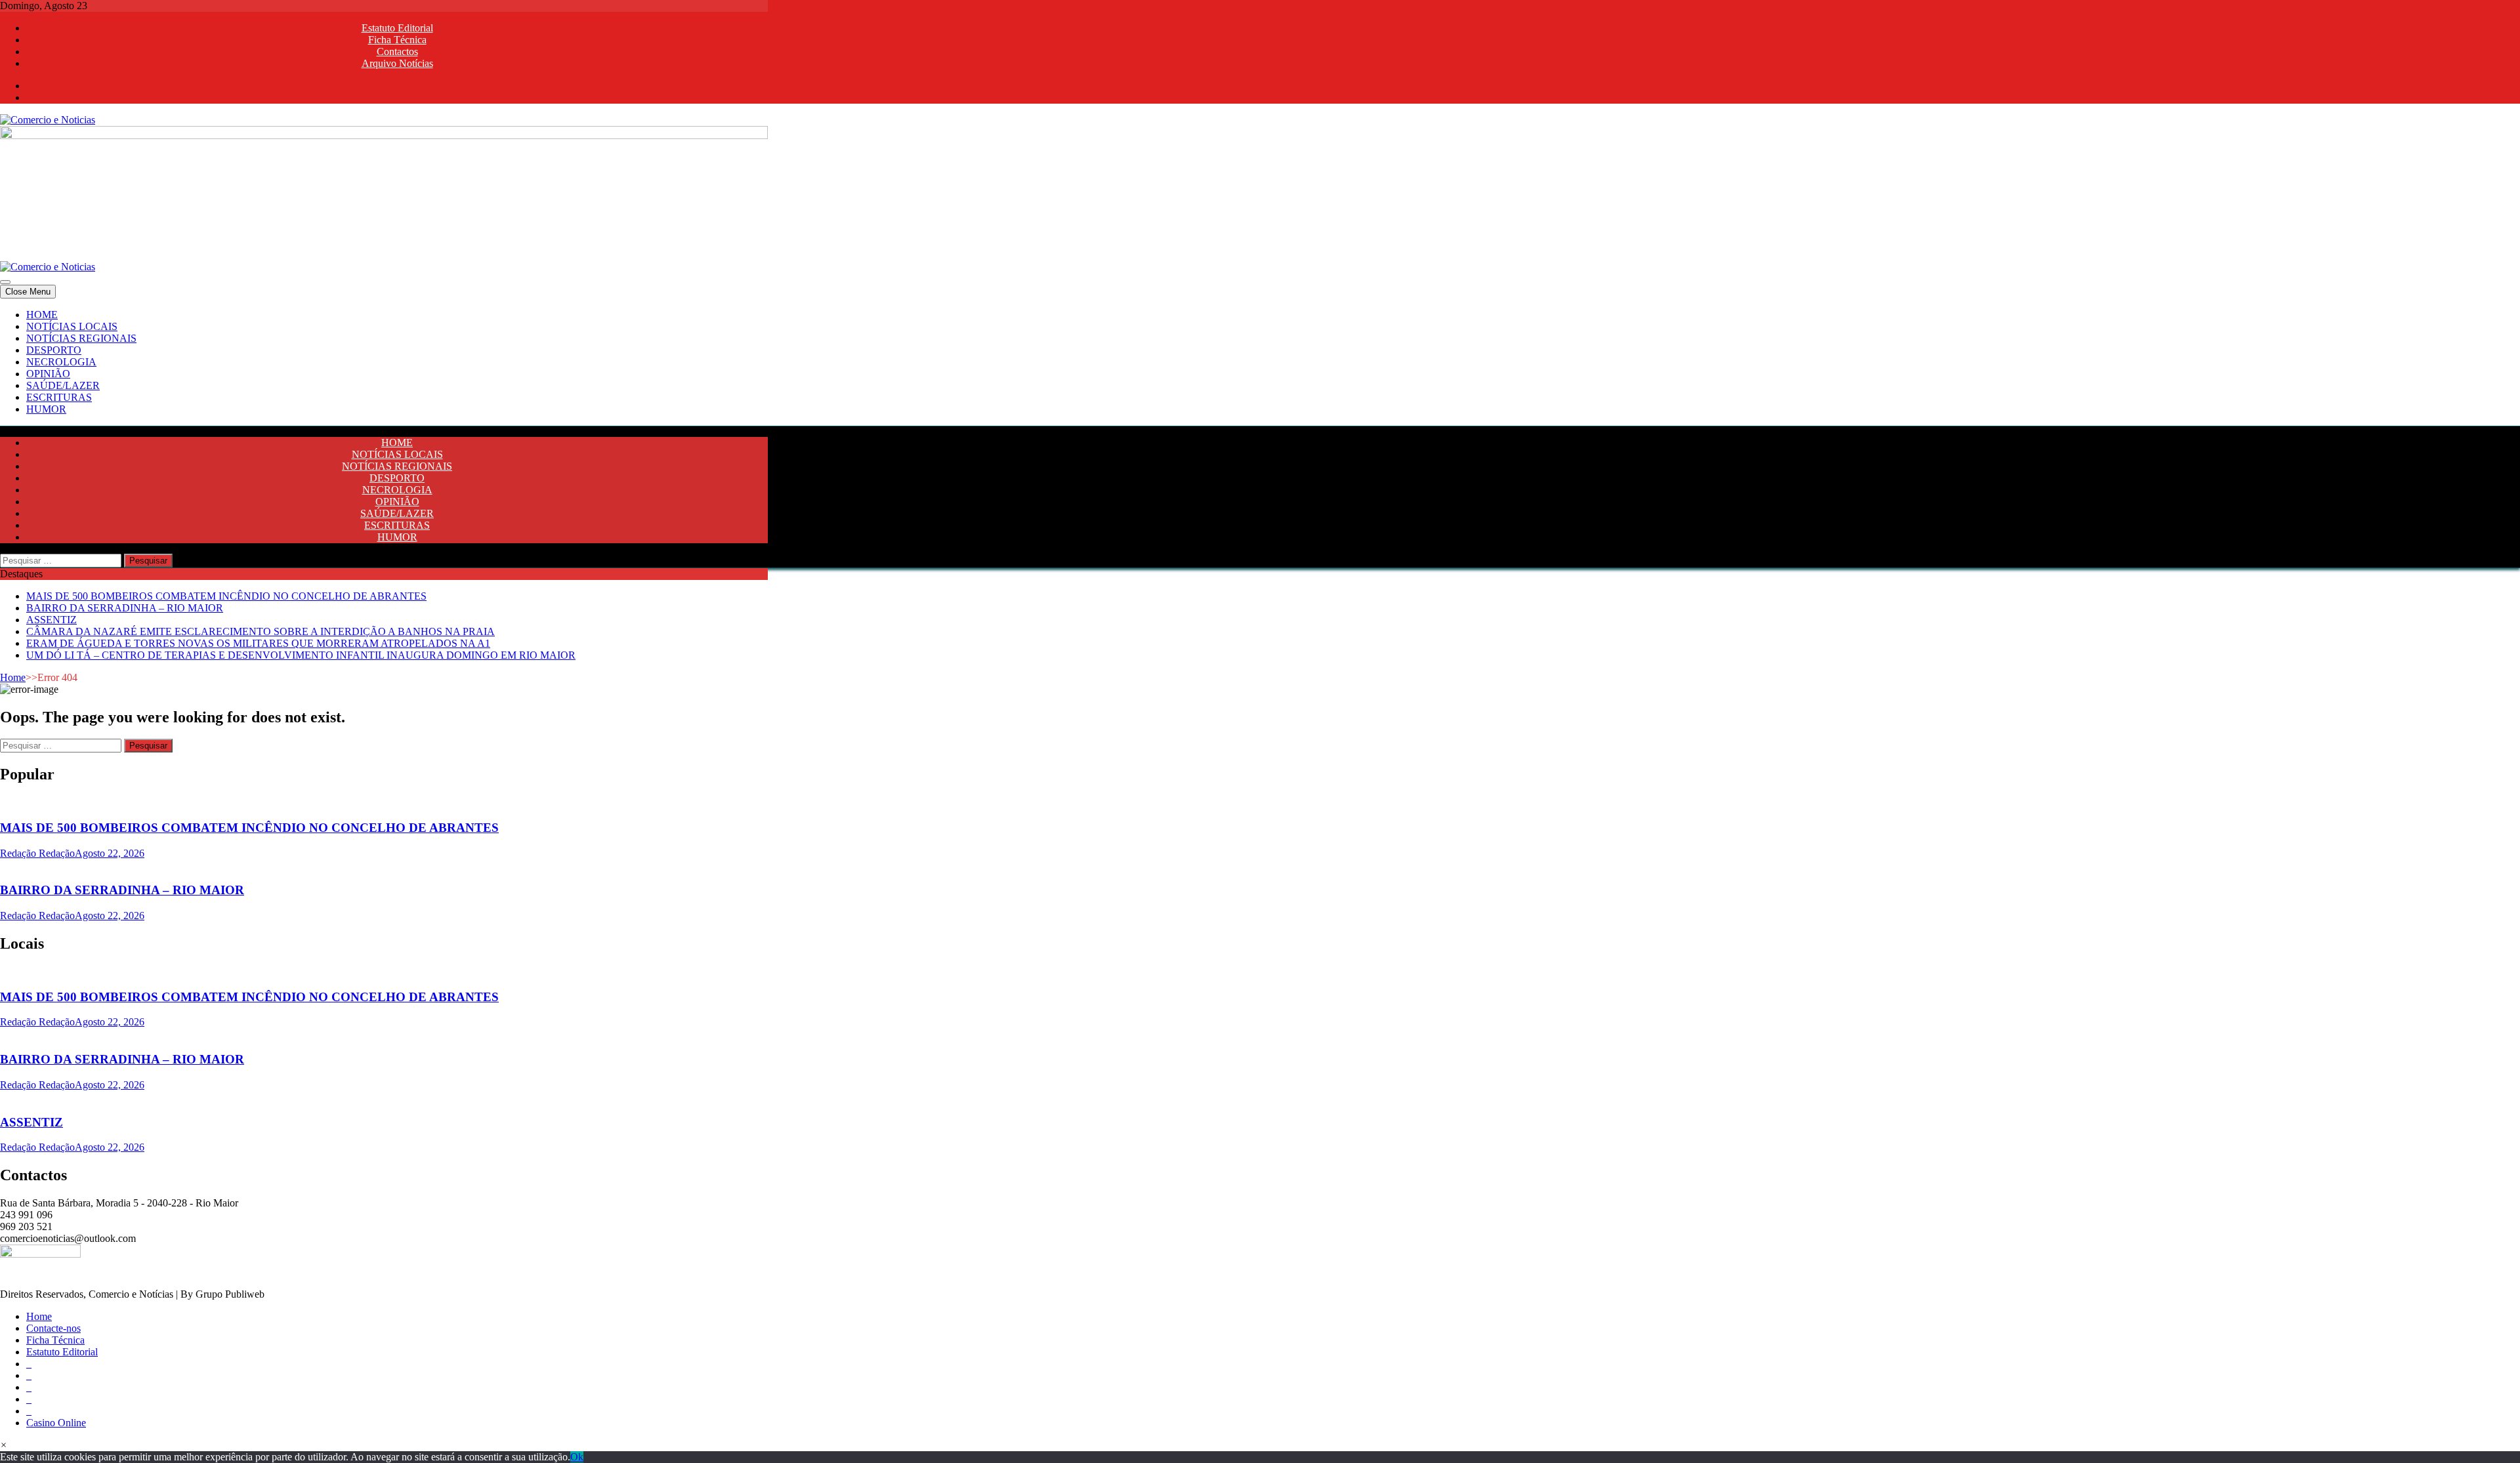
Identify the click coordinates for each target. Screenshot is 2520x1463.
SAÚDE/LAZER (63, 385)
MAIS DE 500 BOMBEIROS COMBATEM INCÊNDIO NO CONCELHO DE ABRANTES (226, 596)
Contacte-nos (53, 1328)
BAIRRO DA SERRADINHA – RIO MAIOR (125, 608)
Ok (577, 1457)
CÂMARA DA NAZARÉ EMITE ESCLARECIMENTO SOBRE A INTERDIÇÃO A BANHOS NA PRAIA (261, 631)
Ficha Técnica (397, 40)
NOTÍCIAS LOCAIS (72, 326)
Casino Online (56, 1423)
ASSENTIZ (52, 620)
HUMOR (46, 409)
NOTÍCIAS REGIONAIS (81, 338)
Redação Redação (37, 853)
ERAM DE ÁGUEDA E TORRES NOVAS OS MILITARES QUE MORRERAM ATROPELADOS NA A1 (258, 643)
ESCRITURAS (59, 397)
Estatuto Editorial (397, 28)
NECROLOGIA (61, 362)
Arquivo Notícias (397, 63)
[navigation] (1260, 362)
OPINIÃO (48, 374)
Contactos (397, 52)
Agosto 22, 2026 (110, 853)
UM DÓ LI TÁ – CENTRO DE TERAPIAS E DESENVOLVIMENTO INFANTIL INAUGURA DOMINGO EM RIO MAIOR (301, 655)
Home (13, 677)
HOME (42, 315)
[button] (4, 1445)
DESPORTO (54, 350)
